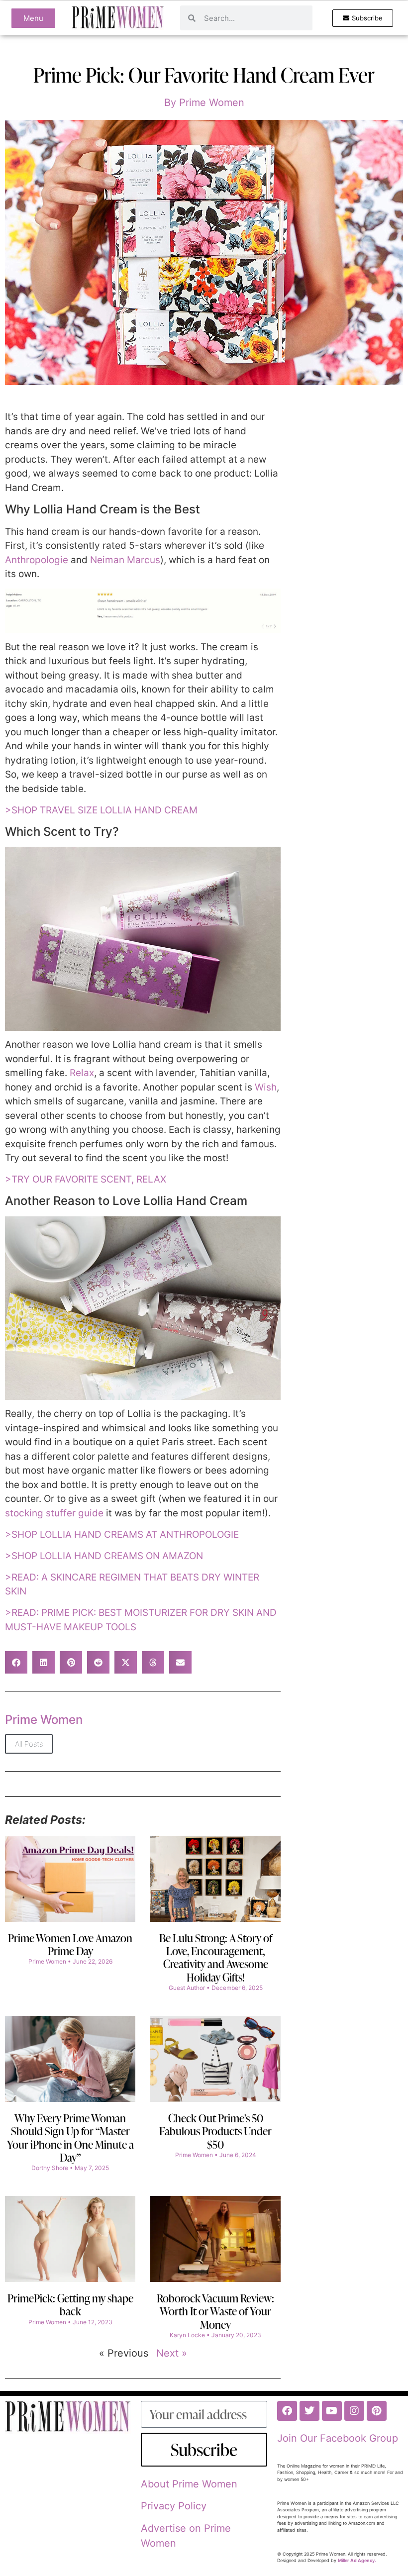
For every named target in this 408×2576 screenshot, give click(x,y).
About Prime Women (189, 2484)
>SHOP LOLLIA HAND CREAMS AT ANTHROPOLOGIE (122, 1535)
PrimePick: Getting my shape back (70, 2305)
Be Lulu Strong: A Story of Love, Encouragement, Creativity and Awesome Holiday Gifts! (216, 1958)
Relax (82, 1073)
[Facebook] (287, 2411)
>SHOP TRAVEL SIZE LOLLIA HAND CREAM (101, 810)
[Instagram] (354, 2411)
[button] (16, 1662)
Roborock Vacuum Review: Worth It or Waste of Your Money (215, 2311)
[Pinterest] (377, 2411)
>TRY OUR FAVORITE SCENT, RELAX (86, 1179)
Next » (172, 2353)
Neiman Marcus (125, 560)
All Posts (29, 1744)
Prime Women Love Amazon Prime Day (70, 1944)
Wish (266, 1087)
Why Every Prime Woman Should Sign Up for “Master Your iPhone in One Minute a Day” (70, 2138)
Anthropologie (38, 560)
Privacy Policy (174, 2506)
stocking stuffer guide (54, 1513)
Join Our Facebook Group (338, 2438)
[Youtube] (332, 2411)
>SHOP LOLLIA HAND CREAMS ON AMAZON (104, 1556)
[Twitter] (309, 2411)
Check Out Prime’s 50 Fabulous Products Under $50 (215, 2131)
